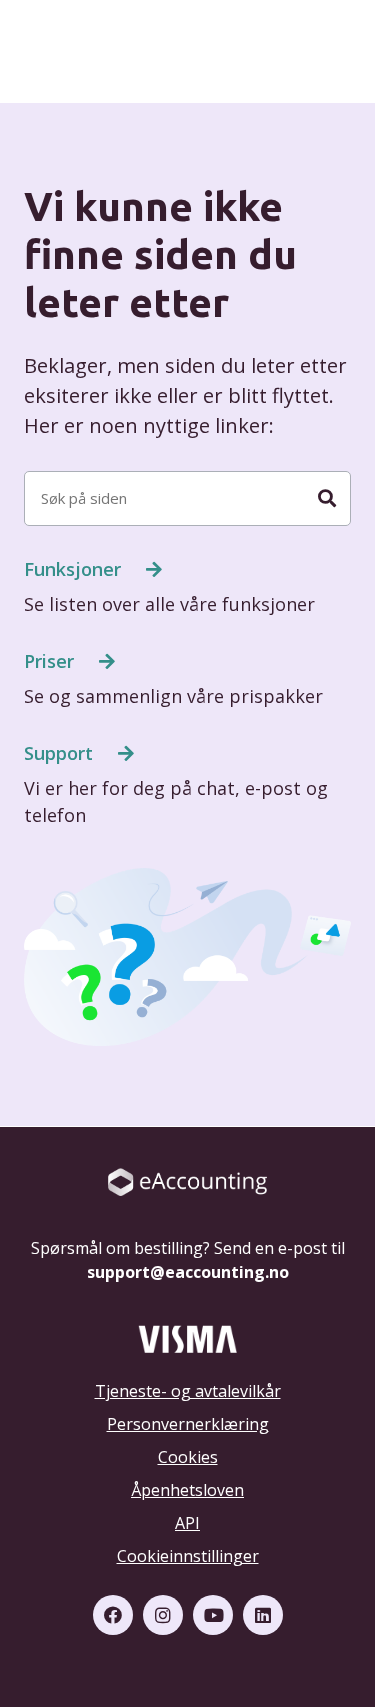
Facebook (113, 1615)
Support (61, 753)
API (187, 1523)
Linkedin (263, 1615)
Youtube (213, 1615)
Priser (51, 661)
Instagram (163, 1615)
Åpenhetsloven (187, 1490)
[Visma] (187, 1337)
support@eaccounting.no (188, 1272)
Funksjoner (75, 569)
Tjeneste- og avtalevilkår (188, 1391)
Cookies (188, 1457)
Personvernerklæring (188, 1424)
